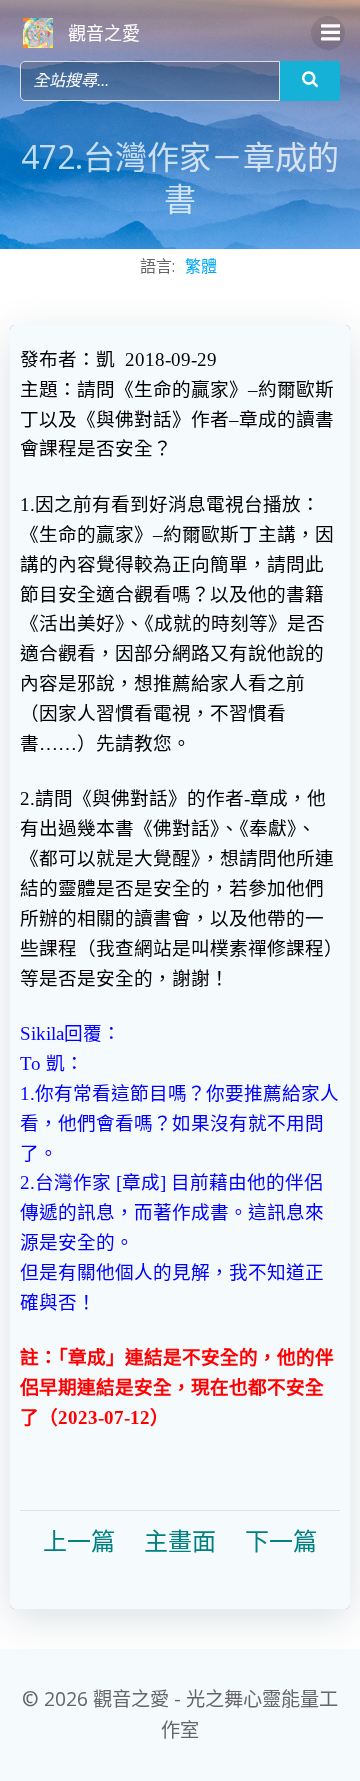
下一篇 (281, 1542)
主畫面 (180, 1542)
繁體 (201, 266)
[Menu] (328, 33)
